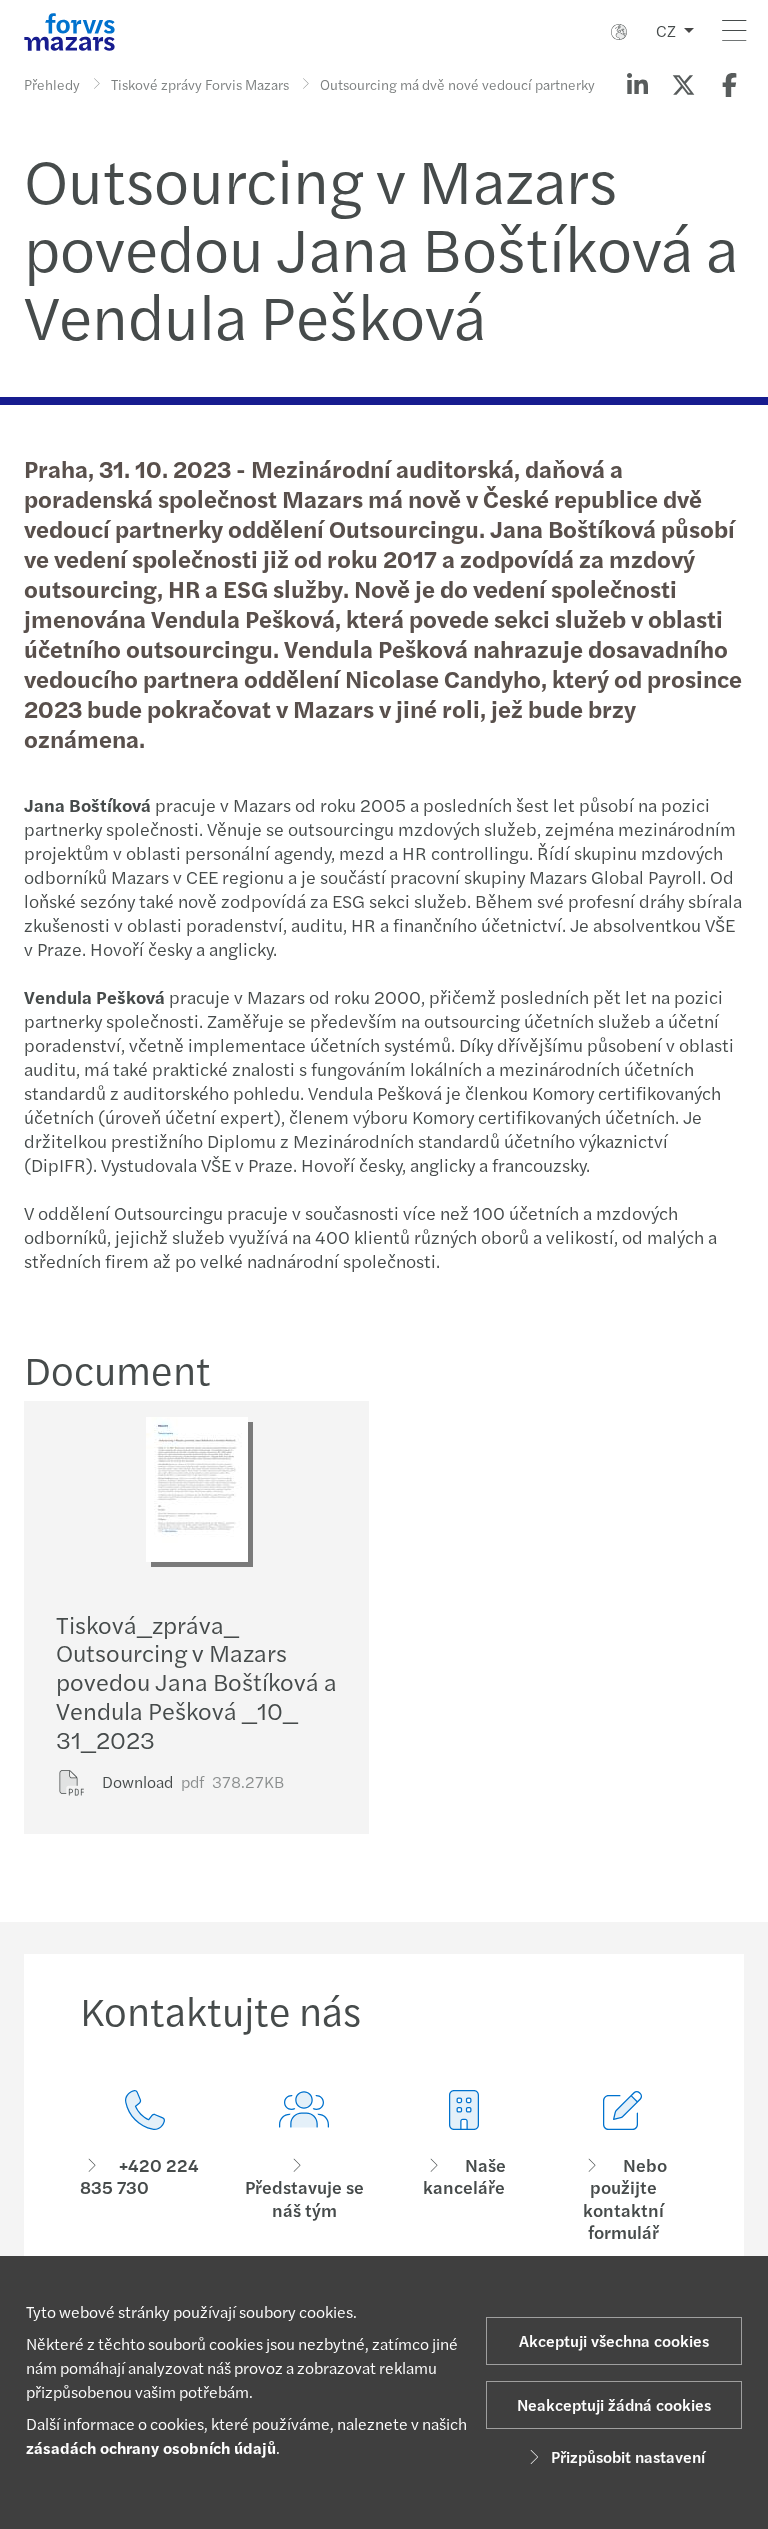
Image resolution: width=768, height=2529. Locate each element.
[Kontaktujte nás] (145, 2167)
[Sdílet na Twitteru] (683, 84)
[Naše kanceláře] (464, 2167)
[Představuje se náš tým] (305, 2167)
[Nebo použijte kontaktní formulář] (624, 2167)
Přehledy (52, 84)
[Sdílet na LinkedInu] (637, 84)
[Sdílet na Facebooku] (729, 84)
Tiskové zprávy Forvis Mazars (200, 84)
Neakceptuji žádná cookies (614, 2404)
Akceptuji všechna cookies (614, 2340)
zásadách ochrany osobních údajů (151, 2447)
